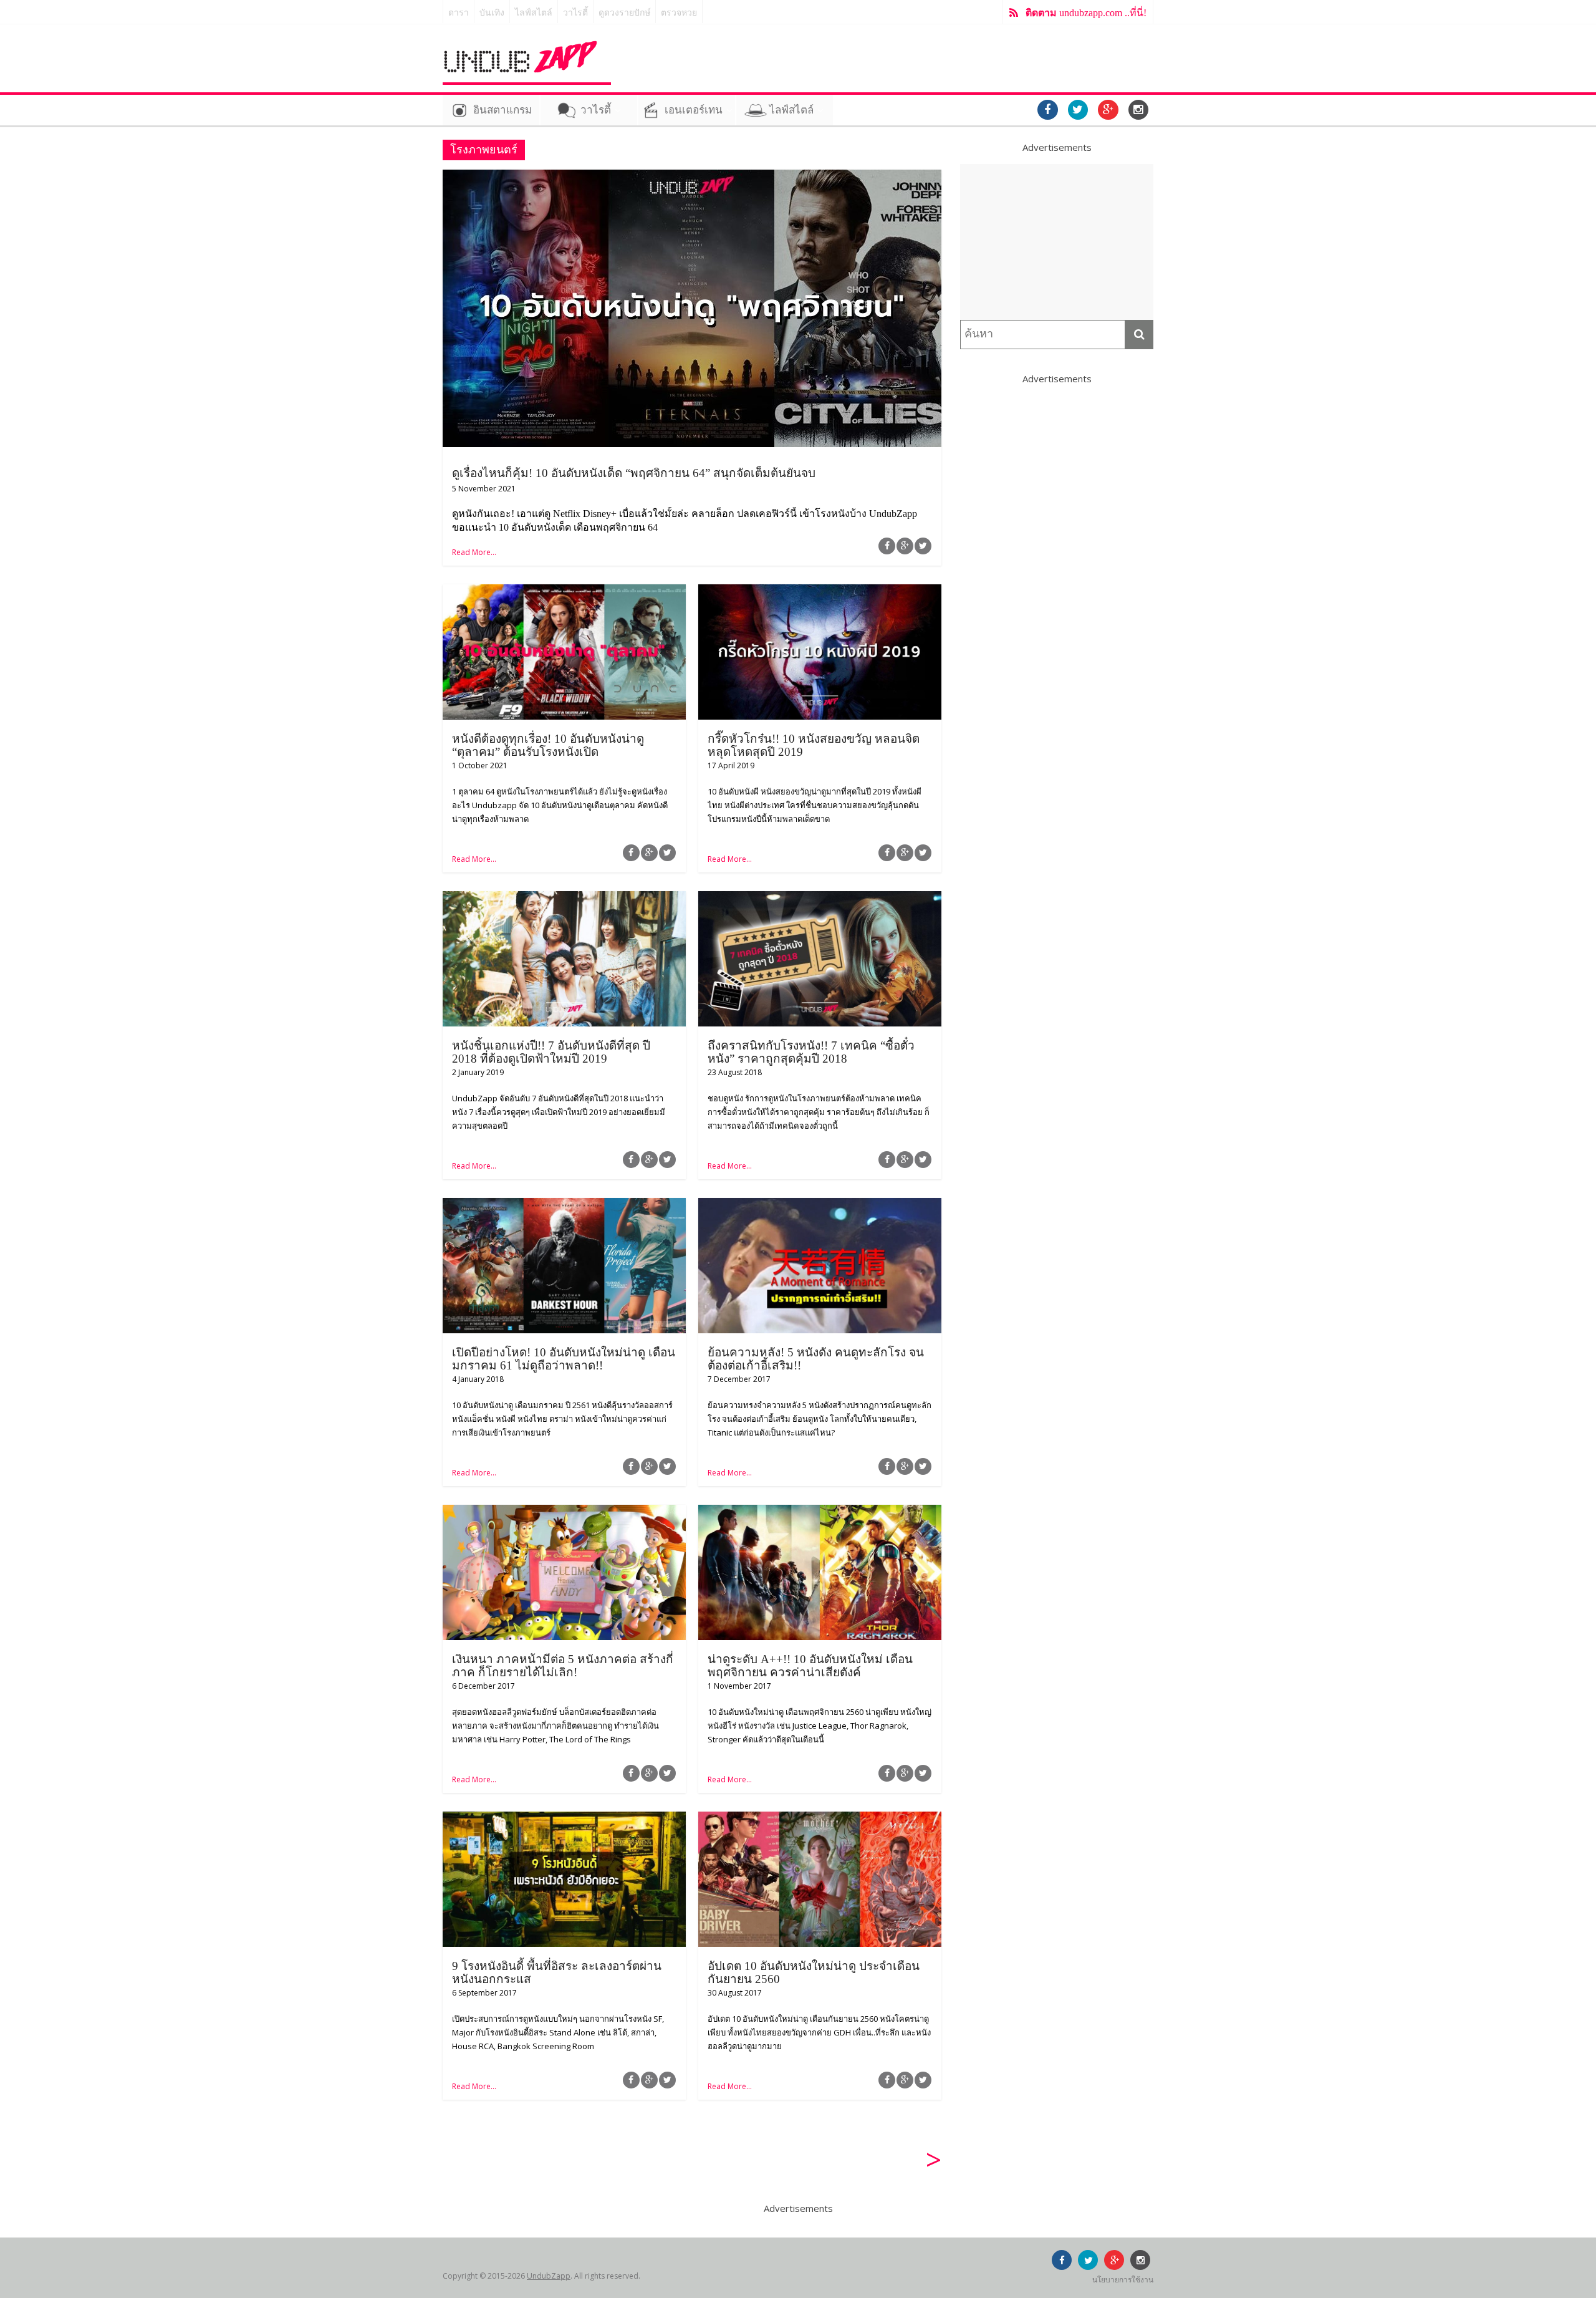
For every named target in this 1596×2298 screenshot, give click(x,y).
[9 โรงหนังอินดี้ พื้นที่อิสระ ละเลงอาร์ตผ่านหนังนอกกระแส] (564, 1819)
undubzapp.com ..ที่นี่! (1086, 13)
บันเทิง (492, 13)
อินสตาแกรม (502, 110)
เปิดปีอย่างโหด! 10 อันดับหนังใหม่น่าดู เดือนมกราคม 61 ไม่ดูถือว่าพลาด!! (564, 1359)
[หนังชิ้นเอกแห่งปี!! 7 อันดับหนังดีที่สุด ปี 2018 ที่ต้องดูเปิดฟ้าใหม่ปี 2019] (564, 899)
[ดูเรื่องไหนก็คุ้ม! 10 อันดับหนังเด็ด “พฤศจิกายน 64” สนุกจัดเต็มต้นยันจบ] (692, 177)
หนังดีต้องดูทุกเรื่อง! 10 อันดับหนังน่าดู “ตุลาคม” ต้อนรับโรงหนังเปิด (548, 745)
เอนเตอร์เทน (694, 110)
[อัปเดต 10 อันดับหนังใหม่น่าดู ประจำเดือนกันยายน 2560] (820, 1819)
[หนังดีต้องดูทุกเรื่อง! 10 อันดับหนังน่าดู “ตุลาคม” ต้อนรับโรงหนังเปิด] (564, 592)
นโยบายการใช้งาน (1123, 2280)
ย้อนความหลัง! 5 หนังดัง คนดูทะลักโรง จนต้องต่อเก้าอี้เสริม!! (816, 1359)
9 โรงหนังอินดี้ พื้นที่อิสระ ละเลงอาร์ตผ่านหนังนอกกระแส (557, 1972)
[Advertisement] (1057, 242)
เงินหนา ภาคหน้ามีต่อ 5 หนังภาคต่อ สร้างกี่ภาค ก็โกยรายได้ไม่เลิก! (563, 1666)
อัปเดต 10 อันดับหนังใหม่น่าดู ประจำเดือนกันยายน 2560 (814, 1972)
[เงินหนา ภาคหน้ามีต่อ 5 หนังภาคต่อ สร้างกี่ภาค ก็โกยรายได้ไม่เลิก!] (564, 1512)
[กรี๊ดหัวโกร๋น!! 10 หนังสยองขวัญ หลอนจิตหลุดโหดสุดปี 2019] (820, 592)
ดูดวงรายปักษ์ (624, 13)
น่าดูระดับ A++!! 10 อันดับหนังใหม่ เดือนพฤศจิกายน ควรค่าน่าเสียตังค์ (810, 1666)
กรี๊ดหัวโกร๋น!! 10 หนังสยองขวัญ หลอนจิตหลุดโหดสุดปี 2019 (814, 745)
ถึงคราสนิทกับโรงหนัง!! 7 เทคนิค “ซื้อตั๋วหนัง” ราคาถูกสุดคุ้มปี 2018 (811, 1052)
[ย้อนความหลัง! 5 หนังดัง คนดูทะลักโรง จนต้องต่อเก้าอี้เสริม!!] (820, 1205)
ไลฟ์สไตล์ (534, 13)
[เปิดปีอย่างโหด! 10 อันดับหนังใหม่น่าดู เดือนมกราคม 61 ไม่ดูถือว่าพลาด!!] (564, 1205)
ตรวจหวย (679, 13)
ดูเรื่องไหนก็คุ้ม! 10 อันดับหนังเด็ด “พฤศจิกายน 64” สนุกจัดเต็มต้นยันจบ (634, 473)
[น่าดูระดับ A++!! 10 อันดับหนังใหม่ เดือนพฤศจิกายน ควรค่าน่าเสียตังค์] (820, 1512)
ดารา (459, 13)
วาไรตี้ (575, 13)
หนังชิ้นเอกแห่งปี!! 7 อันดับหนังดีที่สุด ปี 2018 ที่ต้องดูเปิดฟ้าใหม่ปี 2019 (551, 1052)
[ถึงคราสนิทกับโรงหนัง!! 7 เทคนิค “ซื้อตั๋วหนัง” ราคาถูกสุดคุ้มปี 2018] (820, 899)
